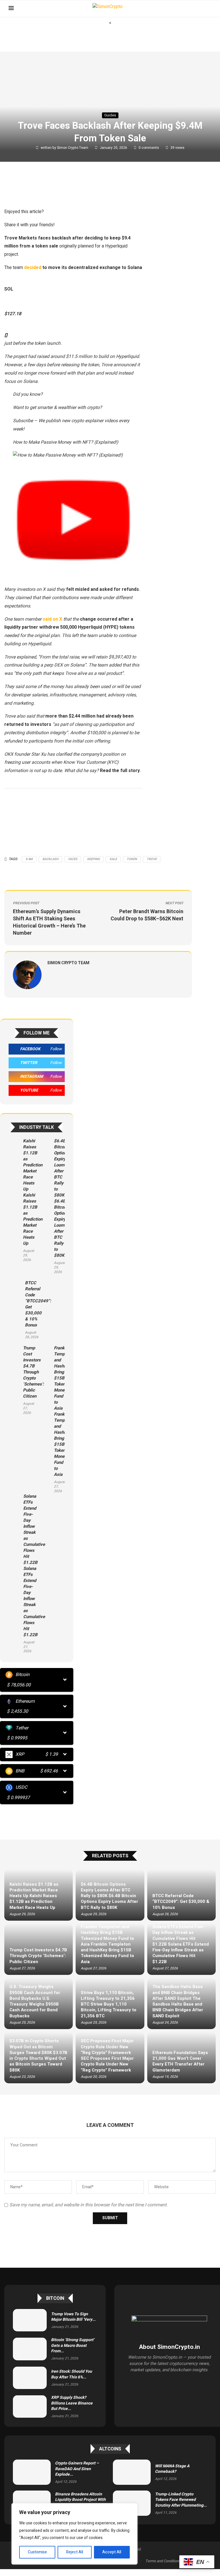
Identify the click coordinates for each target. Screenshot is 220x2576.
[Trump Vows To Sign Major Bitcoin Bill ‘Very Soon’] (30, 2320)
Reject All (75, 2552)
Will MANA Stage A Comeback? (172, 2469)
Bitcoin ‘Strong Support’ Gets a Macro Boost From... (73, 2345)
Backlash (50, 859)
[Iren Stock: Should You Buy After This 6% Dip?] (30, 2378)
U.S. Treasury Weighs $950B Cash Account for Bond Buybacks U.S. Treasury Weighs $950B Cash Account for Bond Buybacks (35, 2001)
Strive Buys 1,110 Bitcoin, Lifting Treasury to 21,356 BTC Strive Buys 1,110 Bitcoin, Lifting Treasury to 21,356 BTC (109, 2004)
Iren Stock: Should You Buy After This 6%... (71, 2374)
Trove (152, 859)
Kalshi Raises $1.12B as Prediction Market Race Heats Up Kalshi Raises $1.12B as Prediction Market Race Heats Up (33, 1192)
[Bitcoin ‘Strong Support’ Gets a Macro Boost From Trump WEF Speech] (30, 2349)
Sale (113, 859)
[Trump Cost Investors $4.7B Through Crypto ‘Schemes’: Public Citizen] (14, 1380)
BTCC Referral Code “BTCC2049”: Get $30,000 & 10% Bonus (38, 1304)
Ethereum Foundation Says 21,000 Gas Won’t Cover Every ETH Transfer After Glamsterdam (180, 2061)
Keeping (93, 859)
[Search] (209, 9)
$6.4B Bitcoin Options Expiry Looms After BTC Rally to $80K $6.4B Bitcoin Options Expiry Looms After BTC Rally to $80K (61, 1198)
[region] (74, 2534)
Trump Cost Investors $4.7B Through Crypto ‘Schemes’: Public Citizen (33, 1372)
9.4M (29, 859)
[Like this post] (45, 189)
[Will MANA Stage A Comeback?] (132, 2472)
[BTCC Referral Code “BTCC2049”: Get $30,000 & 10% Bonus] (15, 1310)
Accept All (112, 2552)
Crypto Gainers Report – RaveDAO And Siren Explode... (77, 2469)
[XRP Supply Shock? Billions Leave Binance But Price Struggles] (30, 2407)
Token (132, 859)
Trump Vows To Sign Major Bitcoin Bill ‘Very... (73, 2317)
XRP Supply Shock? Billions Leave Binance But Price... (72, 2403)
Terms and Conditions (163, 2561)
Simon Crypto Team (73, 148)
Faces (73, 859)
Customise (37, 2552)
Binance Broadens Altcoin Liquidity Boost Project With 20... (80, 2500)
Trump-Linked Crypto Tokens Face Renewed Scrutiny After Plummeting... (181, 2500)
